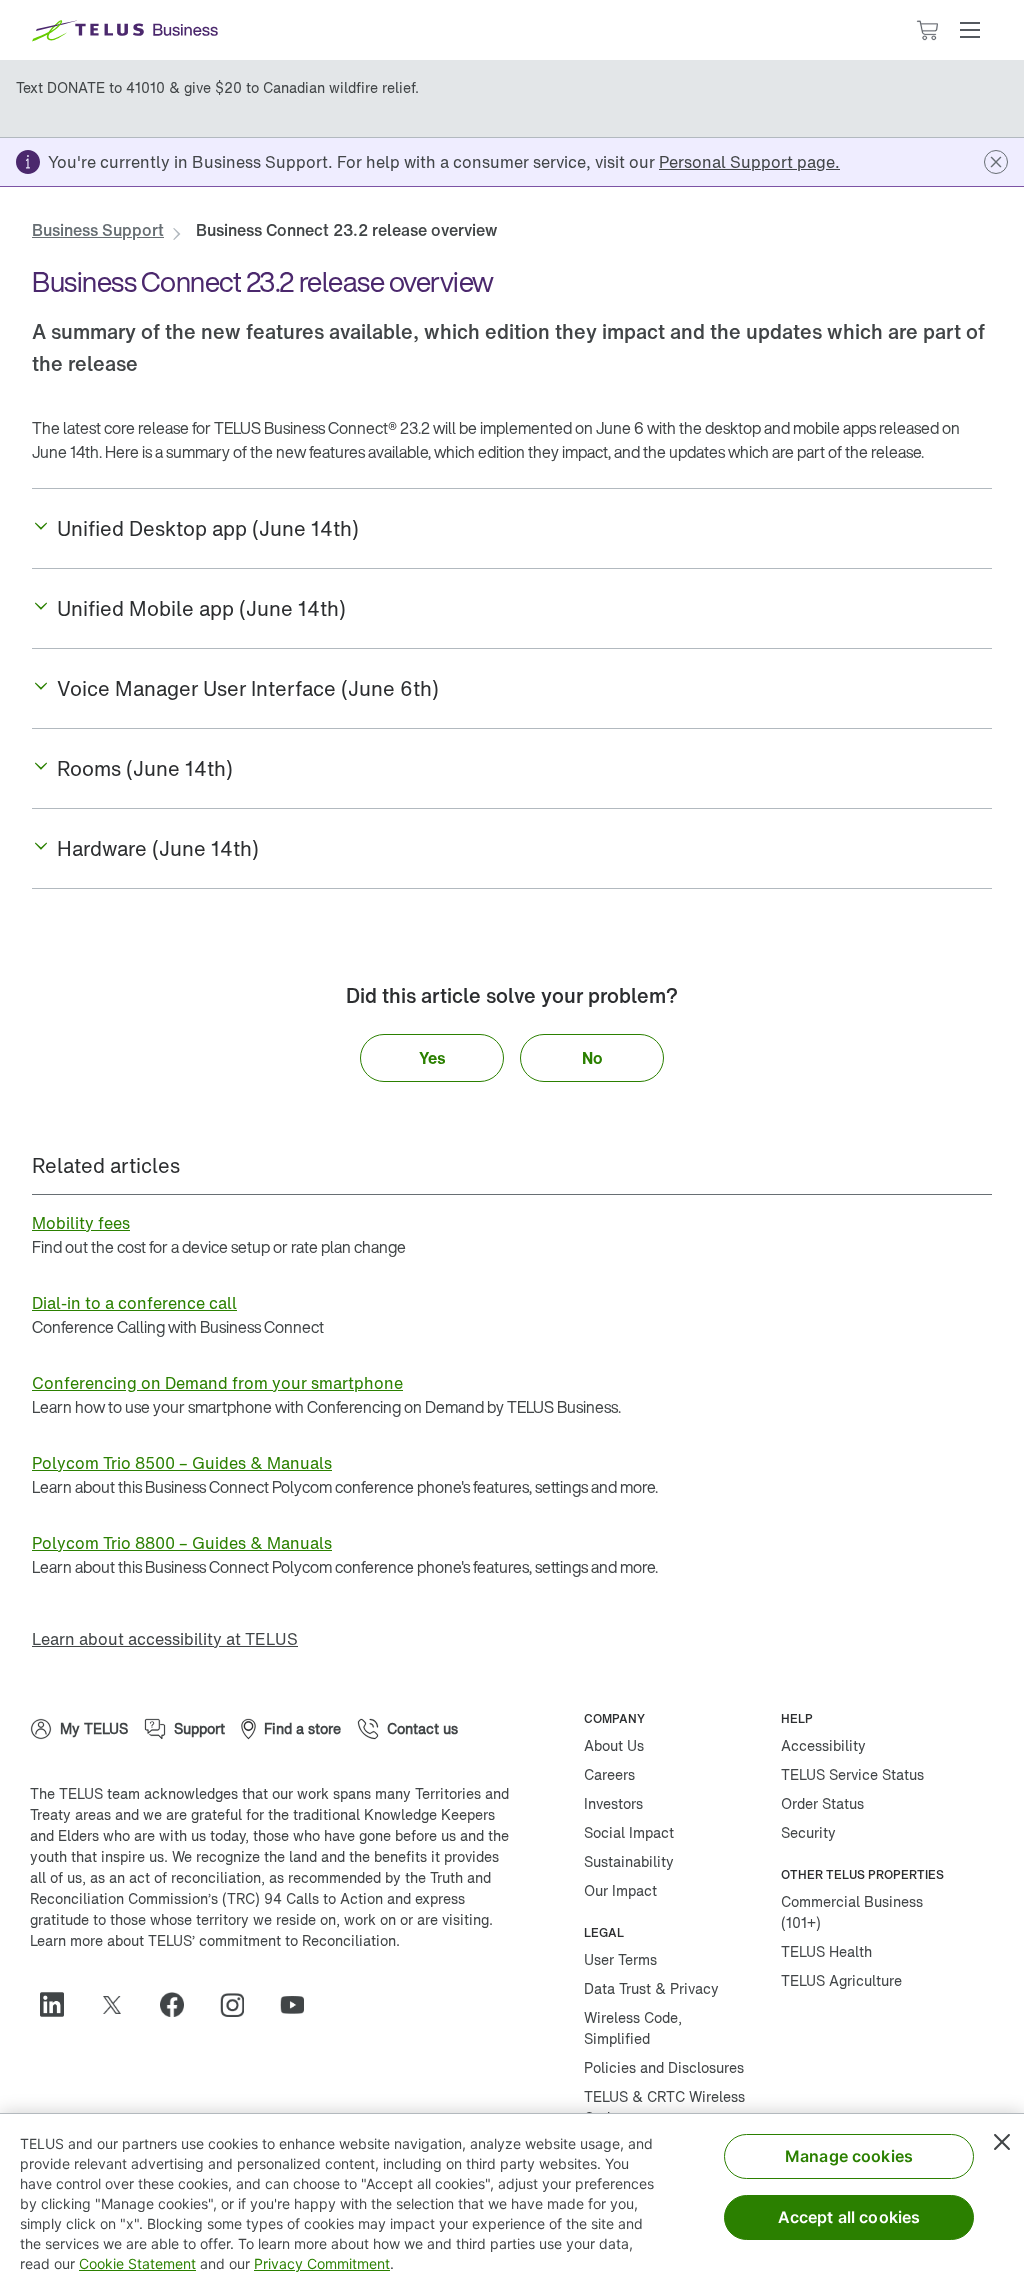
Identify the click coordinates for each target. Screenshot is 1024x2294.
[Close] (1002, 2142)
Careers (609, 1774)
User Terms (620, 1959)
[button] (970, 30)
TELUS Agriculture (841, 1980)
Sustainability (629, 1861)
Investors (613, 1803)
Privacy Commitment (322, 2263)
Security (808, 1832)
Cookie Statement (137, 2263)
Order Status (822, 1803)
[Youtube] (300, 2005)
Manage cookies (849, 2156)
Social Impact (629, 1832)
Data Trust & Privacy (651, 1988)
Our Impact (620, 1890)
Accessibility (823, 1745)
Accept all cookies (849, 2217)
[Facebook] (180, 2005)
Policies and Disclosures (664, 2067)
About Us (614, 1745)
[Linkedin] (60, 2005)
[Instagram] (240, 2005)
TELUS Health (826, 1951)
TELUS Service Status (852, 1774)
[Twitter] (120, 2005)
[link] (749, 162)
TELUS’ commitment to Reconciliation (272, 1940)
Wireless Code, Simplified (633, 2028)
